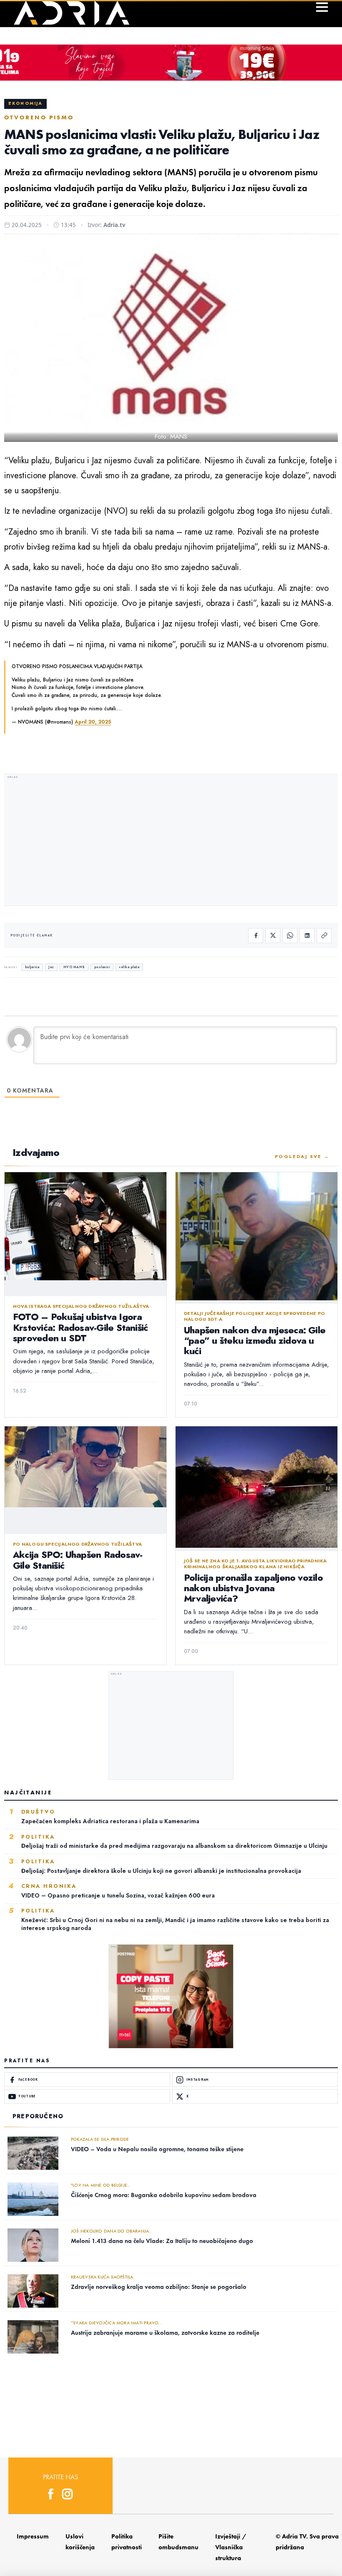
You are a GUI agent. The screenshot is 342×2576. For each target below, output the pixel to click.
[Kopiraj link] (324, 936)
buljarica (32, 967)
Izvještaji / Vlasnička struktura (231, 2547)
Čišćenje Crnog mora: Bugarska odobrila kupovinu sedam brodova (164, 2195)
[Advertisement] (171, 841)
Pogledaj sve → (302, 1156)
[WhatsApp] (290, 936)
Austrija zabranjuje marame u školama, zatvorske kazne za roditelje (165, 2333)
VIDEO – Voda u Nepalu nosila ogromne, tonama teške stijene (157, 2149)
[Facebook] (256, 936)
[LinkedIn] (307, 936)
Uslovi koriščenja (80, 2542)
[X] (273, 936)
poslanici (102, 967)
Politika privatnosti (127, 2542)
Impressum (33, 2536)
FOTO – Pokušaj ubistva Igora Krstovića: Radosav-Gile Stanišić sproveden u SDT (80, 1327)
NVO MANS (74, 967)
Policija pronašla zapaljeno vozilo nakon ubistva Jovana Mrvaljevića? (253, 1588)
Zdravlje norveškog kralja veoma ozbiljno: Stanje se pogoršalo (159, 2287)
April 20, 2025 (93, 722)
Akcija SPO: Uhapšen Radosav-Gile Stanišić (78, 1560)
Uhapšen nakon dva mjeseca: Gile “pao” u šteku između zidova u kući (255, 1341)
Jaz (51, 967)
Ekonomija (25, 103)
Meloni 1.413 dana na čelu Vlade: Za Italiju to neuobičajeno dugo (162, 2241)
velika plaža (129, 967)
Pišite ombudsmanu (179, 2542)
